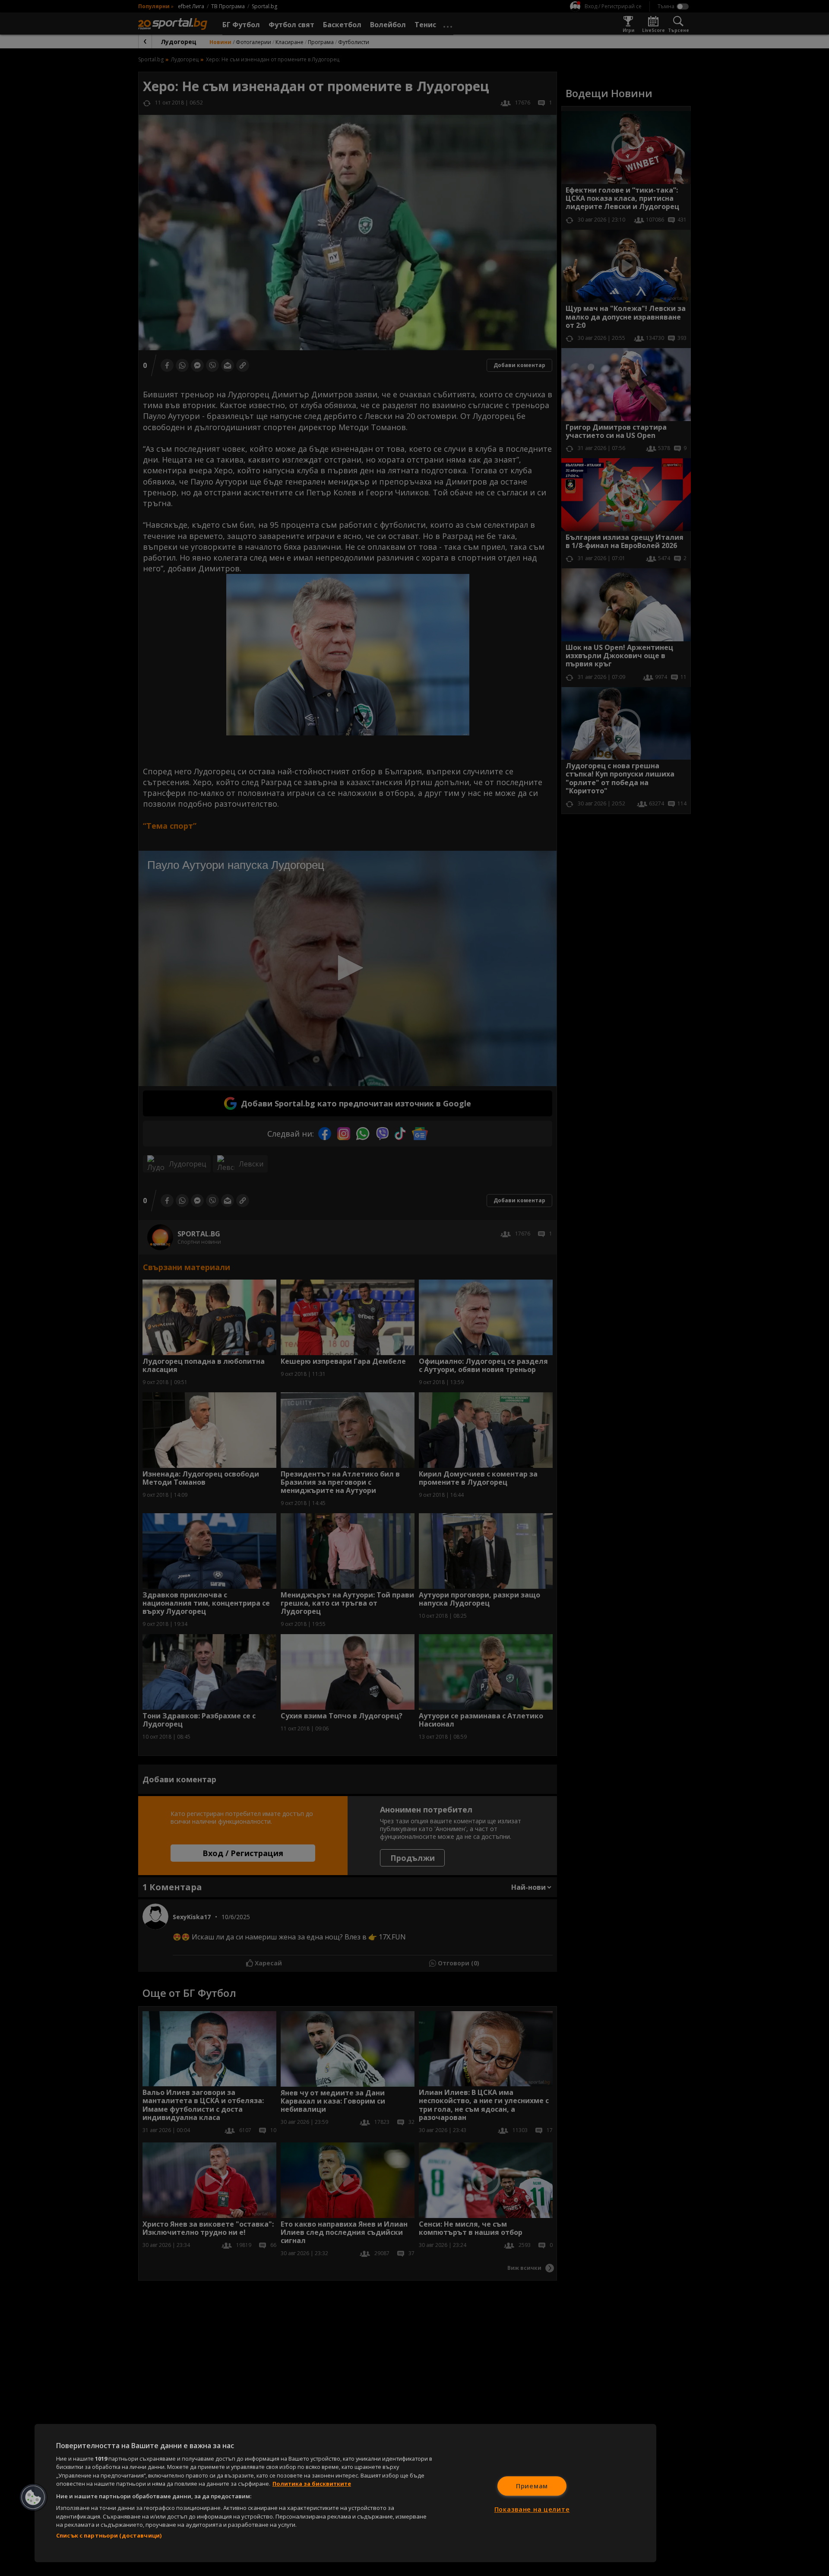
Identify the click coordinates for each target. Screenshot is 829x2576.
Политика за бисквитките (312, 2484)
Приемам (532, 2486)
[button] (33, 2497)
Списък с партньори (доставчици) (109, 2535)
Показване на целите (532, 2509)
